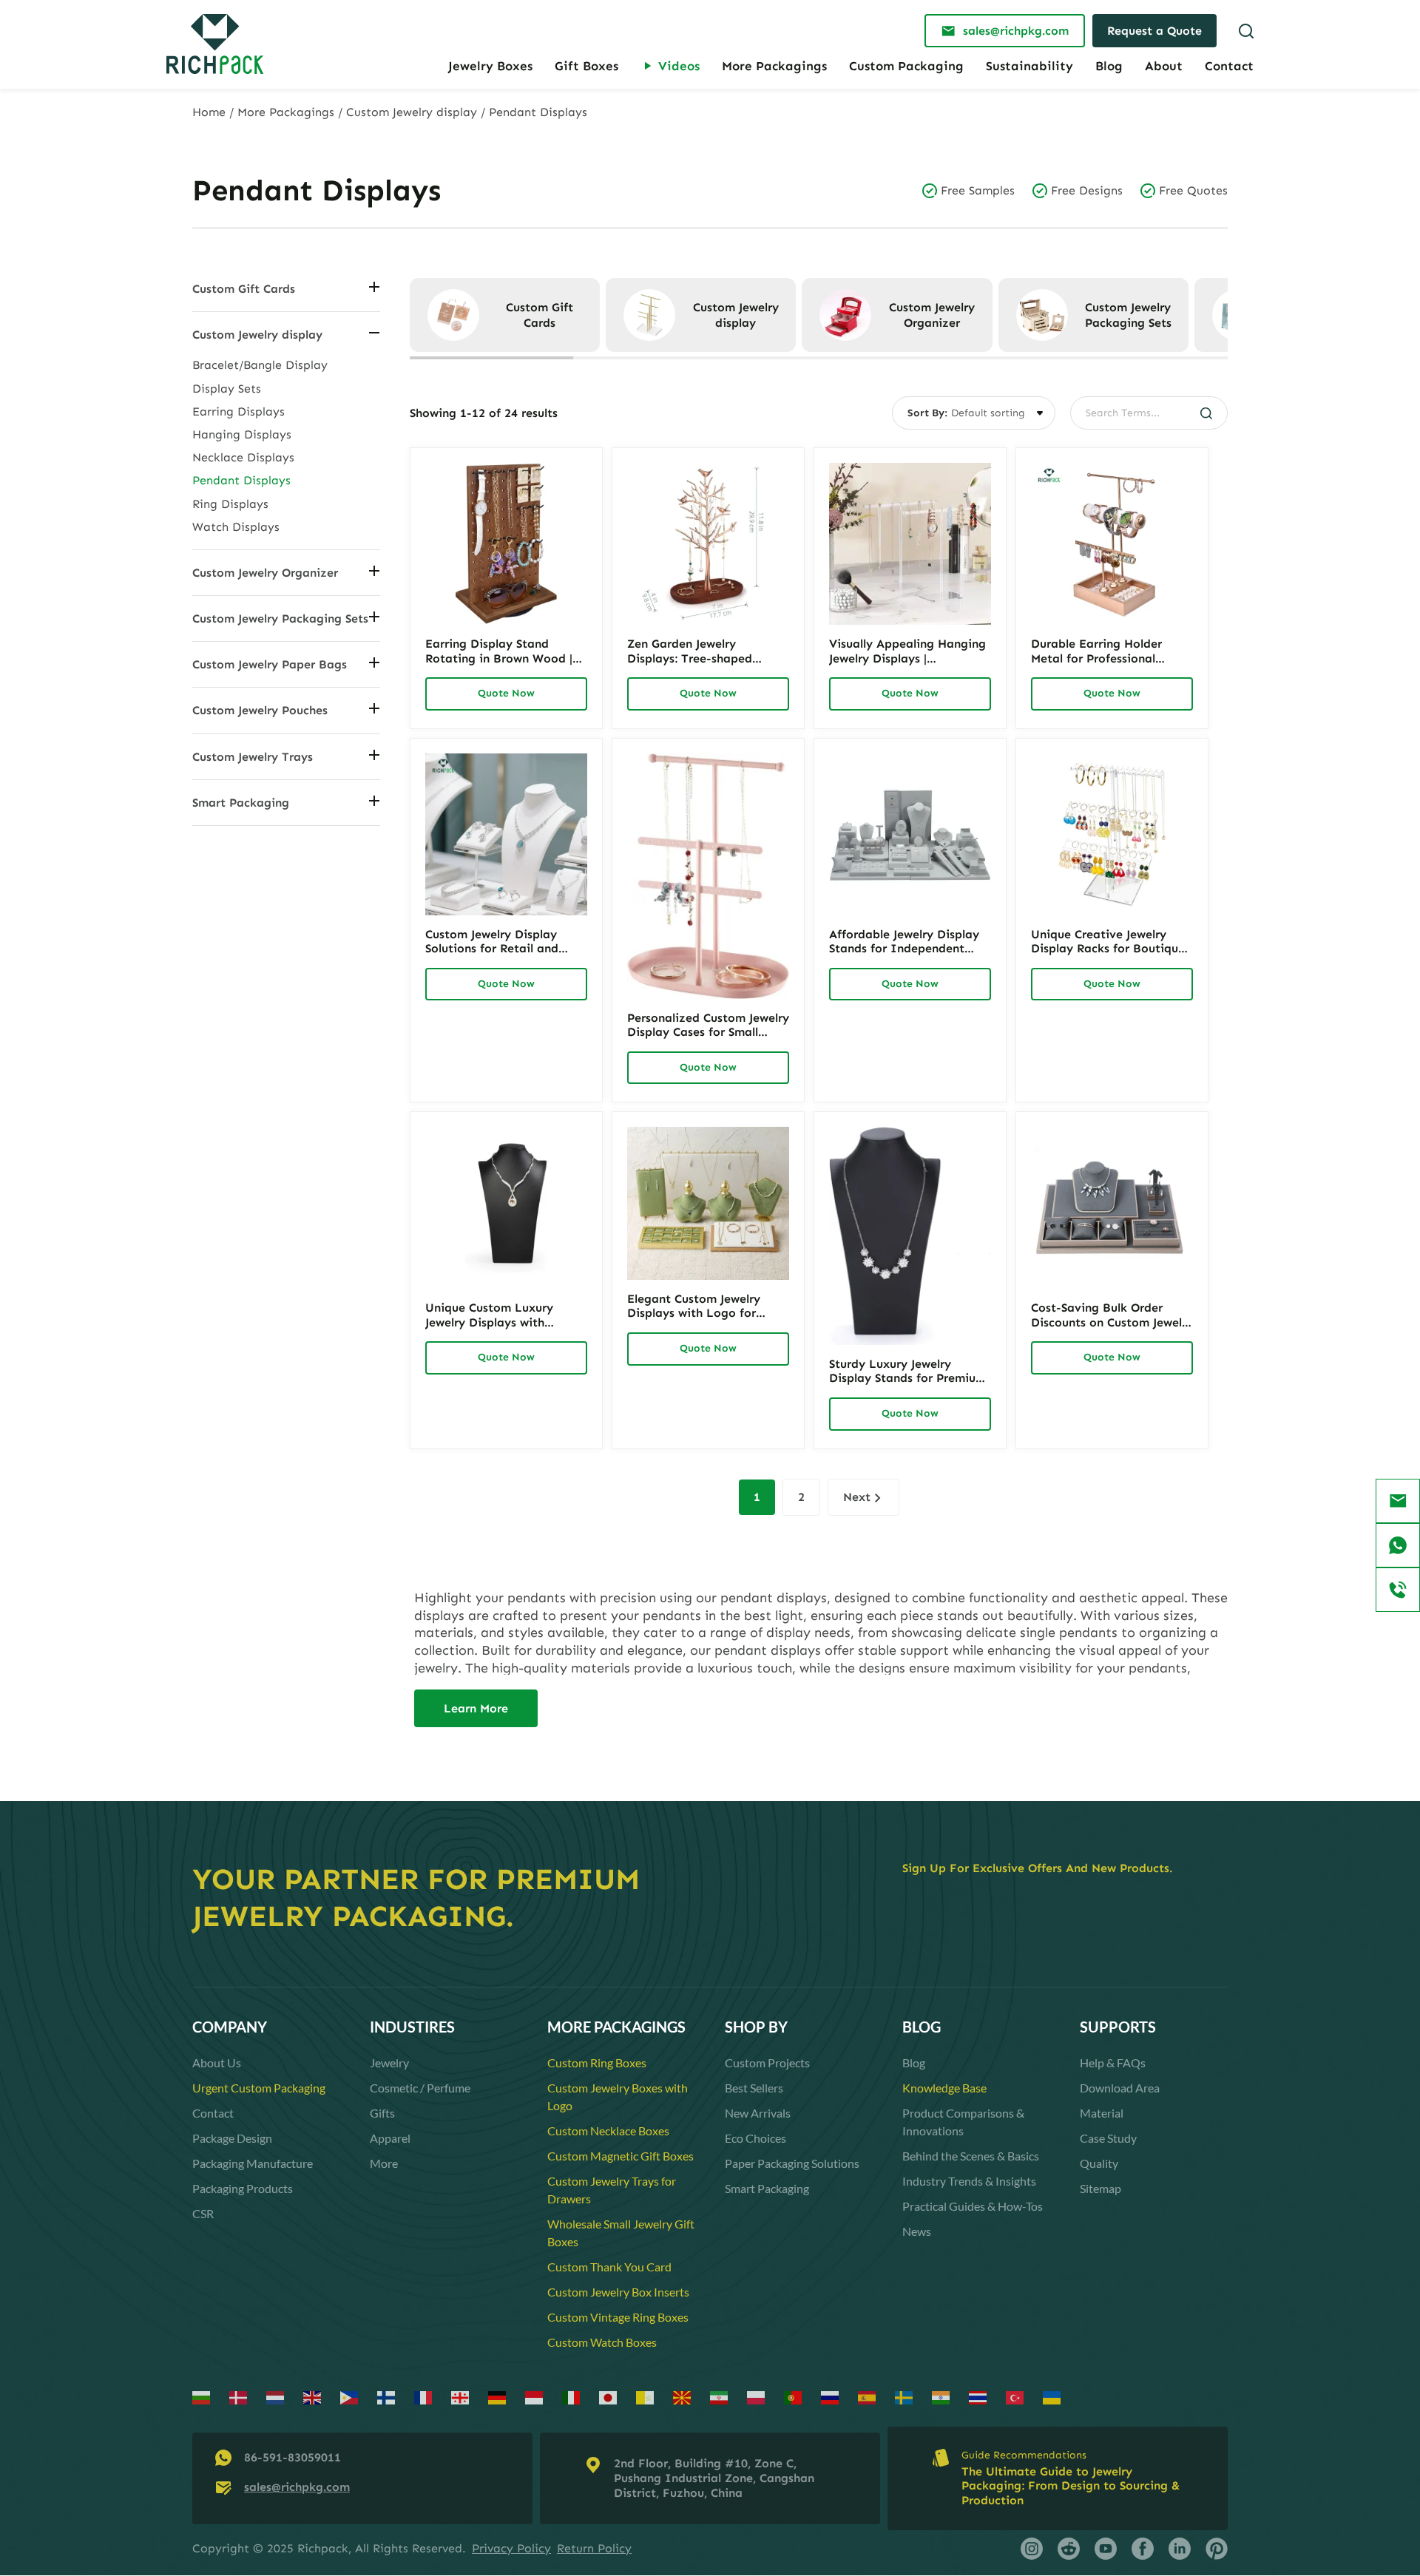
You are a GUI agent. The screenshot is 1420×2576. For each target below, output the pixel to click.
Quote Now (506, 693)
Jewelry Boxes (490, 66)
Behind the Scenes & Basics (971, 2156)
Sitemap (1100, 2188)
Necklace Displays (243, 457)
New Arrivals (758, 2113)
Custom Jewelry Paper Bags (270, 664)
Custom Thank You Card (609, 2267)
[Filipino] (350, 2397)
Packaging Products (243, 2188)
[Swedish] (905, 2397)
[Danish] (239, 2397)
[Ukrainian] (1052, 2397)
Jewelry (389, 2063)
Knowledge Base (944, 2088)
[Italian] (572, 2397)
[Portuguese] (794, 2397)
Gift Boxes (586, 66)
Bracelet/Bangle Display (260, 365)
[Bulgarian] (202, 2397)
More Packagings (774, 66)
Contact (1229, 66)
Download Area (1120, 2088)
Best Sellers (754, 2088)
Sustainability (1029, 66)
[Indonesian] (535, 2397)
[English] (313, 2397)
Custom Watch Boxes (602, 2342)
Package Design (232, 2138)
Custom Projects (767, 2063)
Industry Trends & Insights (969, 2181)
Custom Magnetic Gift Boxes (621, 2156)
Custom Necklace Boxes (608, 2131)
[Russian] (831, 2397)
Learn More (476, 1708)
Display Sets (227, 389)
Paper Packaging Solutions (792, 2163)
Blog (1109, 66)
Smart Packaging (241, 803)
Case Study (1108, 2138)
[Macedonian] (683, 2397)
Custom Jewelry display (412, 112)
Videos (679, 66)
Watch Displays (236, 527)
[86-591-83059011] (1398, 1590)
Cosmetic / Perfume (420, 2088)
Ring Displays (230, 504)
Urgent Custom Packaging (259, 2088)
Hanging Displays (242, 434)
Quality (1099, 2163)
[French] (424, 2397)
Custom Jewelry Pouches (260, 710)
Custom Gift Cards (244, 289)
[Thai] (978, 2397)
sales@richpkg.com (297, 2487)
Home (209, 112)
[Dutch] (276, 2397)
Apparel (390, 2138)
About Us (217, 2063)
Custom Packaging (906, 66)
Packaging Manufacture (253, 2163)
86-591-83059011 (293, 2457)
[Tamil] (941, 2397)
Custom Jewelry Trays (253, 757)
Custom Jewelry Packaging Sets (280, 618)
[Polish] (757, 2397)
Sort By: (927, 413)
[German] (498, 2397)
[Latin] (646, 2397)
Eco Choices (755, 2138)
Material (1102, 2113)
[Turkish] (1015, 2397)
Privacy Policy (511, 2548)
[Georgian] (461, 2397)
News (917, 2231)
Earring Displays (239, 411)
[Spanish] (868, 2397)
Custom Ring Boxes (597, 2063)
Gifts (382, 2113)
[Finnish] (387, 2397)
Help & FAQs (1113, 2063)
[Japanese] (609, 2397)
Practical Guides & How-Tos (973, 2206)
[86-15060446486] (1398, 1545)
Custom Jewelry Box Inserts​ (618, 2292)
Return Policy (594, 2548)
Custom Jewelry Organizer (265, 573)
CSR (203, 2213)
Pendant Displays (241, 480)
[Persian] (720, 2397)
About (1164, 66)
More (384, 2163)
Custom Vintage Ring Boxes (618, 2317)
